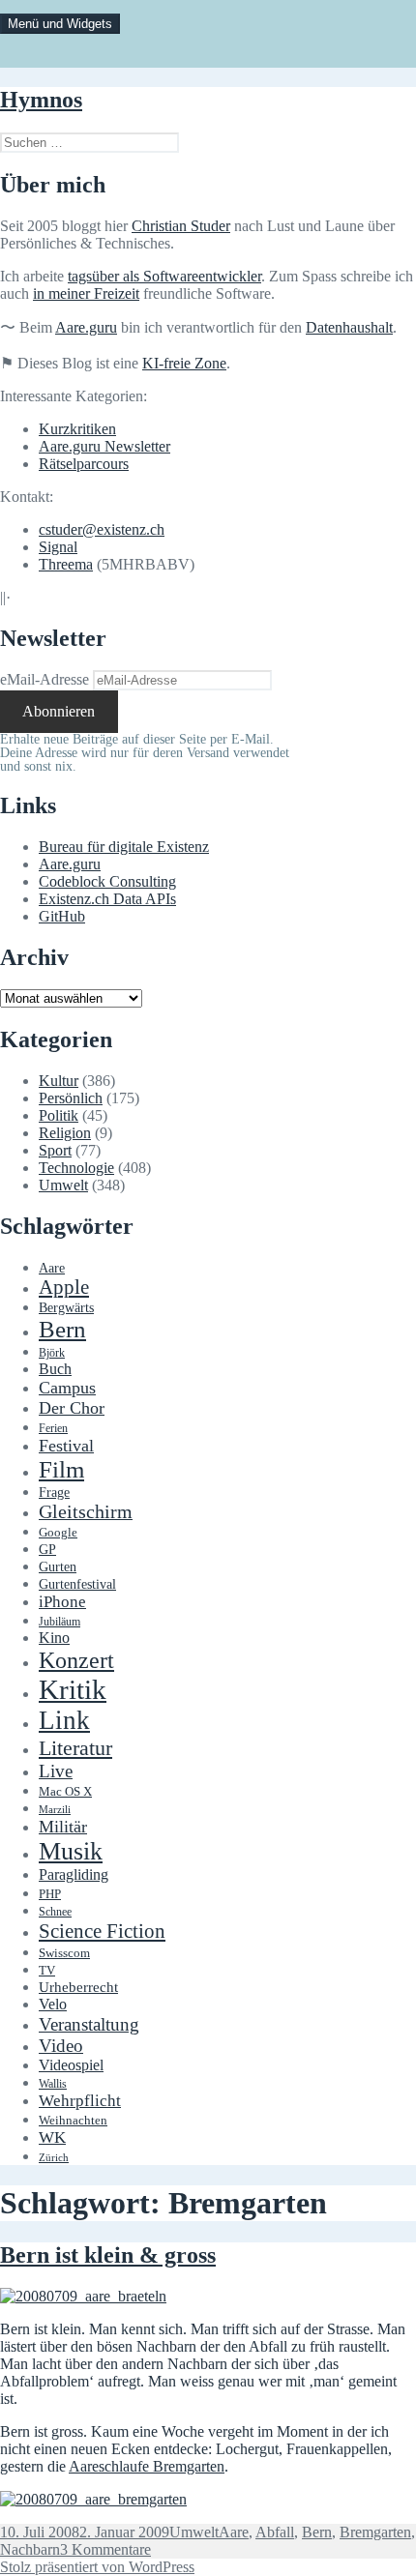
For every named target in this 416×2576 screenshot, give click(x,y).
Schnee (55, 1912)
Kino (54, 1638)
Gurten (58, 1566)
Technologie (76, 1168)
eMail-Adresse (45, 679)
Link (64, 1720)
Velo (53, 2005)
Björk (52, 1353)
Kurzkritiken (77, 429)
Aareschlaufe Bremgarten (147, 2466)
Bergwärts (66, 1307)
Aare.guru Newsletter (104, 446)
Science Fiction (102, 1931)
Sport (55, 1150)
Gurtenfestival (77, 1584)
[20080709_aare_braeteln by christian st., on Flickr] (83, 2296)
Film (61, 1469)
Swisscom (64, 1953)
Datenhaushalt (349, 327)
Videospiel (71, 2065)
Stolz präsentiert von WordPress (97, 2567)
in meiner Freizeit (86, 293)
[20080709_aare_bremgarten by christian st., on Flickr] (93, 2499)
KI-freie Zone (184, 363)
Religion (65, 1133)
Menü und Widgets (60, 24)
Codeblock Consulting (107, 881)
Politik (59, 1115)
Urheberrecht (78, 1987)
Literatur (75, 1748)
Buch (55, 1369)
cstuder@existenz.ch (102, 529)
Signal (58, 547)
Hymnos (41, 100)
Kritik (73, 1689)
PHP (50, 1894)
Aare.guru (86, 327)
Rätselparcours (84, 464)
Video (61, 2046)
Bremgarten (375, 2532)
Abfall (275, 2532)
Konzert (76, 1660)
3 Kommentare (105, 2549)
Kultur (59, 1081)
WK (52, 2137)
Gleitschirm (86, 1511)
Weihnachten (73, 2121)
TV (47, 1971)
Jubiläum (59, 1622)
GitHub (62, 916)
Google (58, 1533)
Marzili (55, 1810)
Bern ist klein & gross (108, 2255)
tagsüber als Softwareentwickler (164, 276)
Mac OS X (65, 1792)
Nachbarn (30, 2549)
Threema (66, 564)
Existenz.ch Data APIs (107, 899)
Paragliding (74, 1875)
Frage (54, 1493)
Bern (62, 1329)
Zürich (54, 2158)
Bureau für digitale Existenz (124, 847)
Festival (66, 1446)
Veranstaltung (89, 2024)
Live (56, 1771)
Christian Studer (181, 226)
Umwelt (63, 1185)
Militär (63, 1827)
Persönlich (71, 1098)
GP (47, 1549)
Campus (67, 1388)
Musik (71, 1851)
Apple (64, 1287)
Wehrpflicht (80, 2101)
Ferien (53, 1429)
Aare (52, 1268)
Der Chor (72, 1408)
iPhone (62, 1602)
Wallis (53, 2084)
